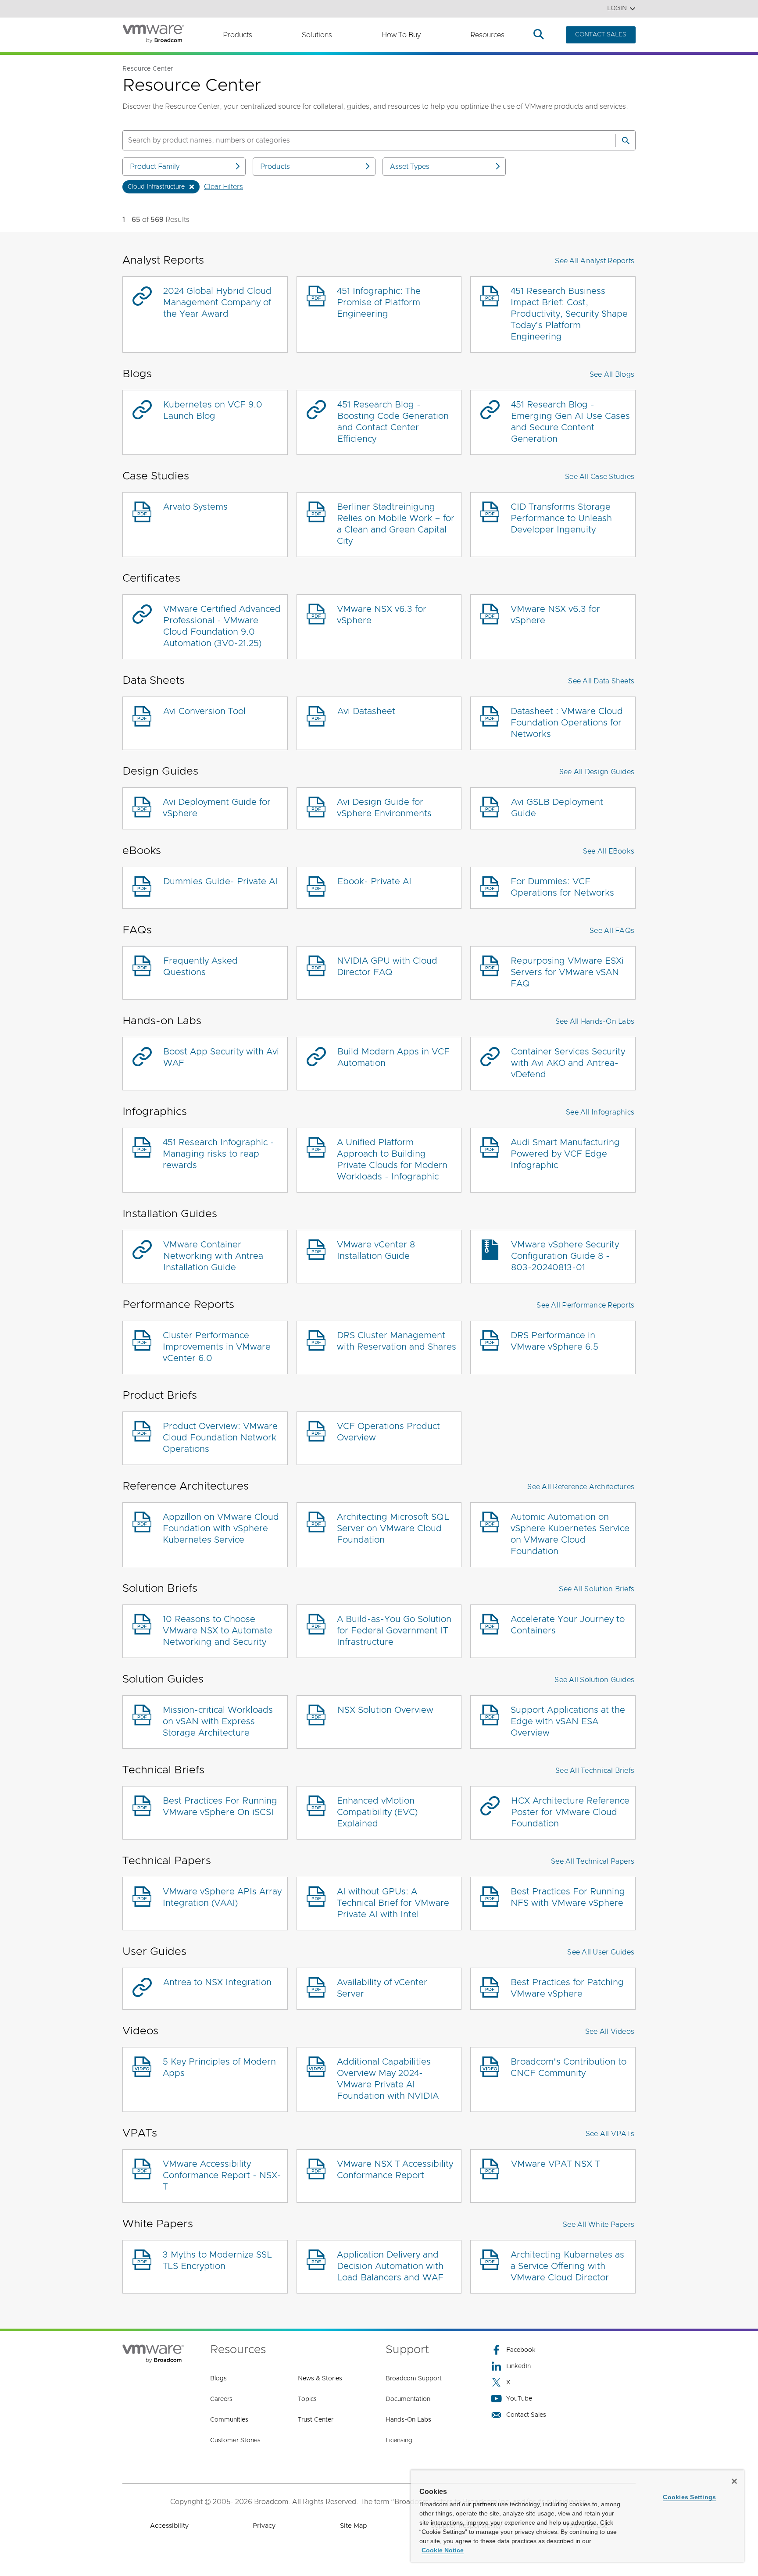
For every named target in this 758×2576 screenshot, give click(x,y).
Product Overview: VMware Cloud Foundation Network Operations (220, 1438)
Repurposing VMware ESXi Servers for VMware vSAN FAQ (567, 972)
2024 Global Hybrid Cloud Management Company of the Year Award (217, 303)
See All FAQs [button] (612, 931)
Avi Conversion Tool (204, 711)
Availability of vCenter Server (382, 1988)
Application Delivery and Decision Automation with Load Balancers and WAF (390, 2266)
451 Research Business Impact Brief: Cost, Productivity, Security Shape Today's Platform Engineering (569, 314)
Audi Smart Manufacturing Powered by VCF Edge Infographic (565, 1154)
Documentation (408, 2399)
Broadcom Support (414, 2379)
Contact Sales (526, 2415)
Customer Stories (235, 2440)
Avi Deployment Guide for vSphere (217, 808)
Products (238, 35)
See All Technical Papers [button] (593, 1861)
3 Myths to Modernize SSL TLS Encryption (217, 2261)
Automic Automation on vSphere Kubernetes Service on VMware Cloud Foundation (570, 1534)
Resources (487, 35)
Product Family (155, 167)
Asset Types (410, 167)
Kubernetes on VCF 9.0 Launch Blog (213, 411)
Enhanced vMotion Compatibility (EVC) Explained (377, 1812)
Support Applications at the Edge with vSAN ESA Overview (568, 1722)
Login (617, 8)
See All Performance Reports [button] (585, 1305)
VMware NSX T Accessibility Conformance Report (395, 2170)
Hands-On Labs (408, 2420)
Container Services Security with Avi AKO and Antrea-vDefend (568, 1063)
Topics (307, 2399)
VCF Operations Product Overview (388, 1432)
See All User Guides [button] (601, 1952)
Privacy (264, 2526)
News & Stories (320, 2379)
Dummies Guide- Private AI (220, 882)
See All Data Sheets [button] (601, 681)
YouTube (519, 2399)
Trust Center (316, 2420)
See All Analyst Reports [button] (595, 261)
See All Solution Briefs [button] (597, 1589)
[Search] (626, 140)
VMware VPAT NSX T (555, 2164)
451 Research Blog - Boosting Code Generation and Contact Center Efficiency (393, 422)
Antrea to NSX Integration (217, 1983)
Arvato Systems (195, 507)
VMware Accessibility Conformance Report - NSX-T (222, 2176)
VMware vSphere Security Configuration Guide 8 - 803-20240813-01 (565, 1256)
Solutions (317, 35)
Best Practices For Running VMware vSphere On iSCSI (220, 1807)
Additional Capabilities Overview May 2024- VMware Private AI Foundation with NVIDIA (388, 2079)
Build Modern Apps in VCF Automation (393, 1058)
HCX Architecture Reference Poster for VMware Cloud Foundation (570, 1812)
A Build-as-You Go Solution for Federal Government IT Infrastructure (394, 1631)
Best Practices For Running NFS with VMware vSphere (568, 1897)
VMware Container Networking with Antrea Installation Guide (213, 1256)
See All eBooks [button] (609, 851)
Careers (221, 2399)
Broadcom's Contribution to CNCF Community (568, 2068)
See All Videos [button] (610, 2032)
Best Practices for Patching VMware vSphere (567, 1988)
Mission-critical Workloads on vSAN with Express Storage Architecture (218, 1722)
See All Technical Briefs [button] (595, 1771)
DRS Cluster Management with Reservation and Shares (397, 1341)
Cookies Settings (689, 2497)
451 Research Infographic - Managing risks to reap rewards (218, 1154)
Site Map (353, 2526)
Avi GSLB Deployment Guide (557, 808)
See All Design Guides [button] (597, 772)
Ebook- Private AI (374, 882)
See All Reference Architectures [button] (581, 1487)
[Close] (734, 2481)
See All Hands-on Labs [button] (595, 1022)
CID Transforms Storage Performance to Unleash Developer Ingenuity (561, 518)
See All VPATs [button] (610, 2134)
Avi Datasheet (366, 711)
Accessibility (169, 2526)
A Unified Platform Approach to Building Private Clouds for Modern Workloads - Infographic (392, 1160)
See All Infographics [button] (600, 1112)
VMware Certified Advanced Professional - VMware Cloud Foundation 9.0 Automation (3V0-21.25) (222, 626)
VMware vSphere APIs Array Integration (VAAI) (222, 1897)
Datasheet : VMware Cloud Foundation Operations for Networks (567, 723)
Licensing (399, 2440)
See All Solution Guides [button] (594, 1680)
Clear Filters (223, 187)
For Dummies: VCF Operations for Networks (562, 887)
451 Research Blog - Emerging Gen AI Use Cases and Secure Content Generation (570, 422)
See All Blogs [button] (612, 375)
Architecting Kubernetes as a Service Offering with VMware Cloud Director (567, 2266)
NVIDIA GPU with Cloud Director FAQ (387, 967)
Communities (229, 2420)
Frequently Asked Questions (200, 967)
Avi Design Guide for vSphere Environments (384, 808)
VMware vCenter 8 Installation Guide (376, 1250)
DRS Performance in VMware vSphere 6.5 (554, 1341)
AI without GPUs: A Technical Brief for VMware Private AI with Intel (393, 1903)
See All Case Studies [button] (600, 477)
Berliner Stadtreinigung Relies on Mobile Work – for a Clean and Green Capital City (396, 524)
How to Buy (401, 35)
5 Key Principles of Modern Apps (219, 2068)
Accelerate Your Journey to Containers (568, 1625)
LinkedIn (518, 2366)
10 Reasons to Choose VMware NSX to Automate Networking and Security (218, 1631)
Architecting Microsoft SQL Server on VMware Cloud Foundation (393, 1529)
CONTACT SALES (601, 35)
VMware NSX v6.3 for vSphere (382, 615)
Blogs (218, 2379)
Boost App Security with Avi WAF (221, 1058)
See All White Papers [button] (599, 2225)
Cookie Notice (443, 2550)
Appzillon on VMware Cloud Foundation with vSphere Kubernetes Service (221, 1529)
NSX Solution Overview (385, 1710)
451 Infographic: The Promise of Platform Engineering (379, 303)
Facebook (521, 2350)
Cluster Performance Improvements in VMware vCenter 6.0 (217, 1347)
